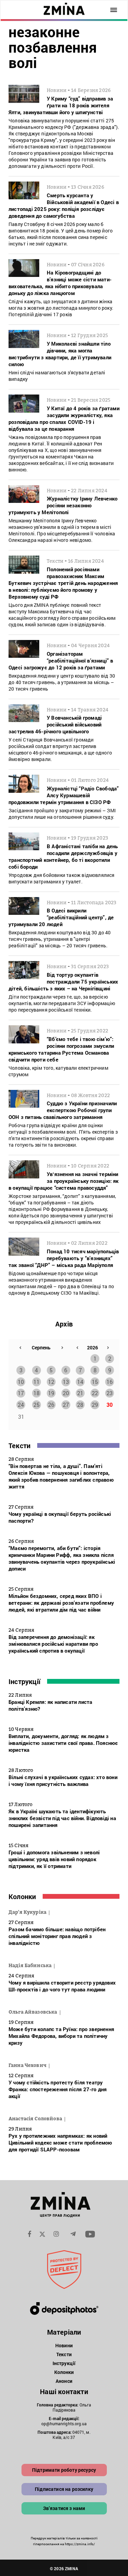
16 (110, 1382)
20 (66, 1393)
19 (51, 1393)
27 (66, 1405)
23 (110, 1393)
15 (95, 1382)
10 (21, 1382)
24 (21, 1405)
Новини (64, 2345)
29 (95, 1405)
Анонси (64, 2381)
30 (110, 1405)
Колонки (22, 1896)
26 (51, 1405)
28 (80, 1405)
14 (80, 1382)
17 (21, 1393)
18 (37, 1393)
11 (37, 1382)
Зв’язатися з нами (64, 2508)
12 (51, 1382)
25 (37, 1405)
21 (80, 1393)
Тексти (19, 1445)
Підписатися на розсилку (64, 2489)
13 (66, 1382)
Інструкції (24, 1681)
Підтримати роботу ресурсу (64, 2470)
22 (95, 1393)
